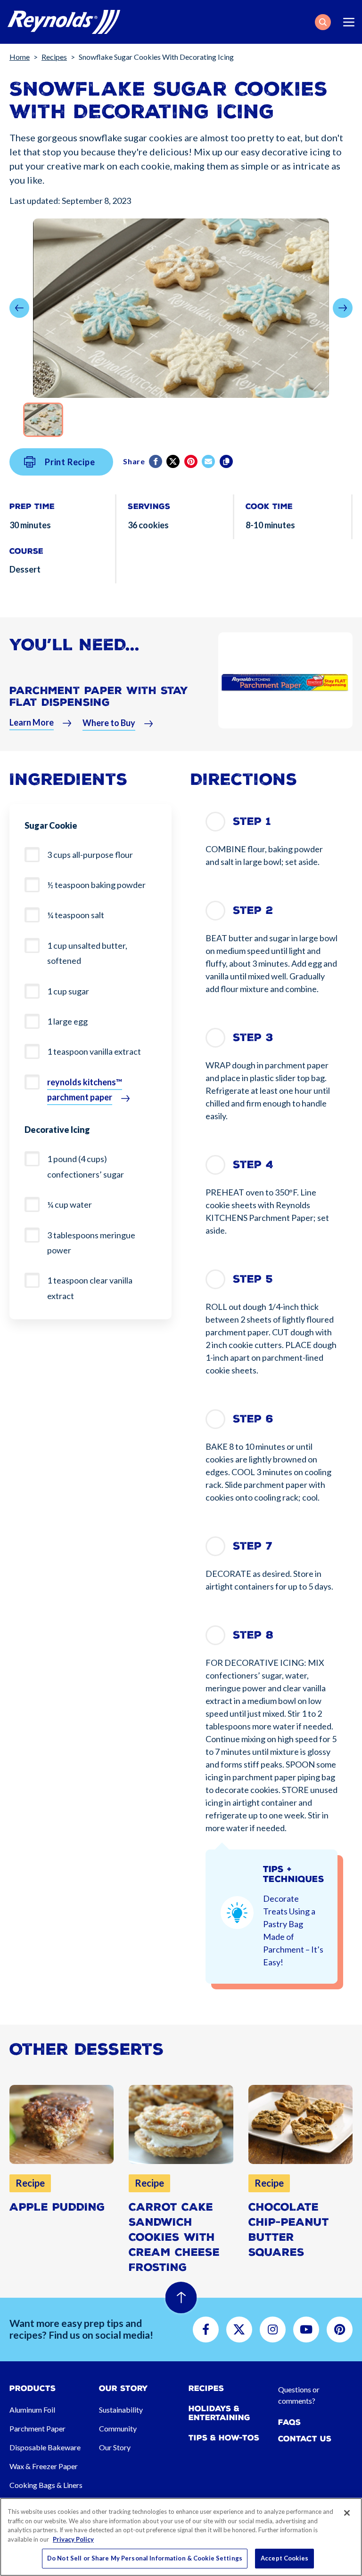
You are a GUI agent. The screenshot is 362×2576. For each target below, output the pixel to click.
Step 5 (253, 1279)
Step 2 (253, 910)
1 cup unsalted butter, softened (87, 953)
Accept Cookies (284, 2558)
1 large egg (67, 1021)
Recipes (54, 57)
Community (118, 2428)
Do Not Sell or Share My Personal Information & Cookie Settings (145, 2558)
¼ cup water (70, 1204)
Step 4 (253, 1165)
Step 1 (252, 821)
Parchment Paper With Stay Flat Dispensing (99, 697)
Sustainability (121, 2410)
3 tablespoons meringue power (91, 1243)
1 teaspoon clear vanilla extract (90, 1288)
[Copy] (227, 461)
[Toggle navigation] (349, 22)
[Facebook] (156, 461)
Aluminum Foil (32, 2410)
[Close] (347, 2513)
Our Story (115, 2447)
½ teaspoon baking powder (96, 885)
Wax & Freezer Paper (44, 2466)
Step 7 (253, 1546)
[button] (323, 22)
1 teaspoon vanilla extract (94, 1051)
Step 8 (253, 1635)
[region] (181, 2537)
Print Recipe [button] (70, 462)
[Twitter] (174, 461)
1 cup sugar (68, 991)
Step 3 (253, 1038)
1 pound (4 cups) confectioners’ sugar (86, 1166)
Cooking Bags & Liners (46, 2485)
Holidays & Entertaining (219, 2413)
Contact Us (305, 2439)
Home (20, 57)
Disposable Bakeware (45, 2447)
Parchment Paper (37, 2428)
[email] (209, 461)
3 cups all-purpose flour (90, 855)
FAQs (289, 2422)
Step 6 (253, 1419)
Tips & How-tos (224, 2438)
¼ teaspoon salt (76, 915)
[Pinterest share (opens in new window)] (192, 461)
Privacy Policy (73, 2539)
